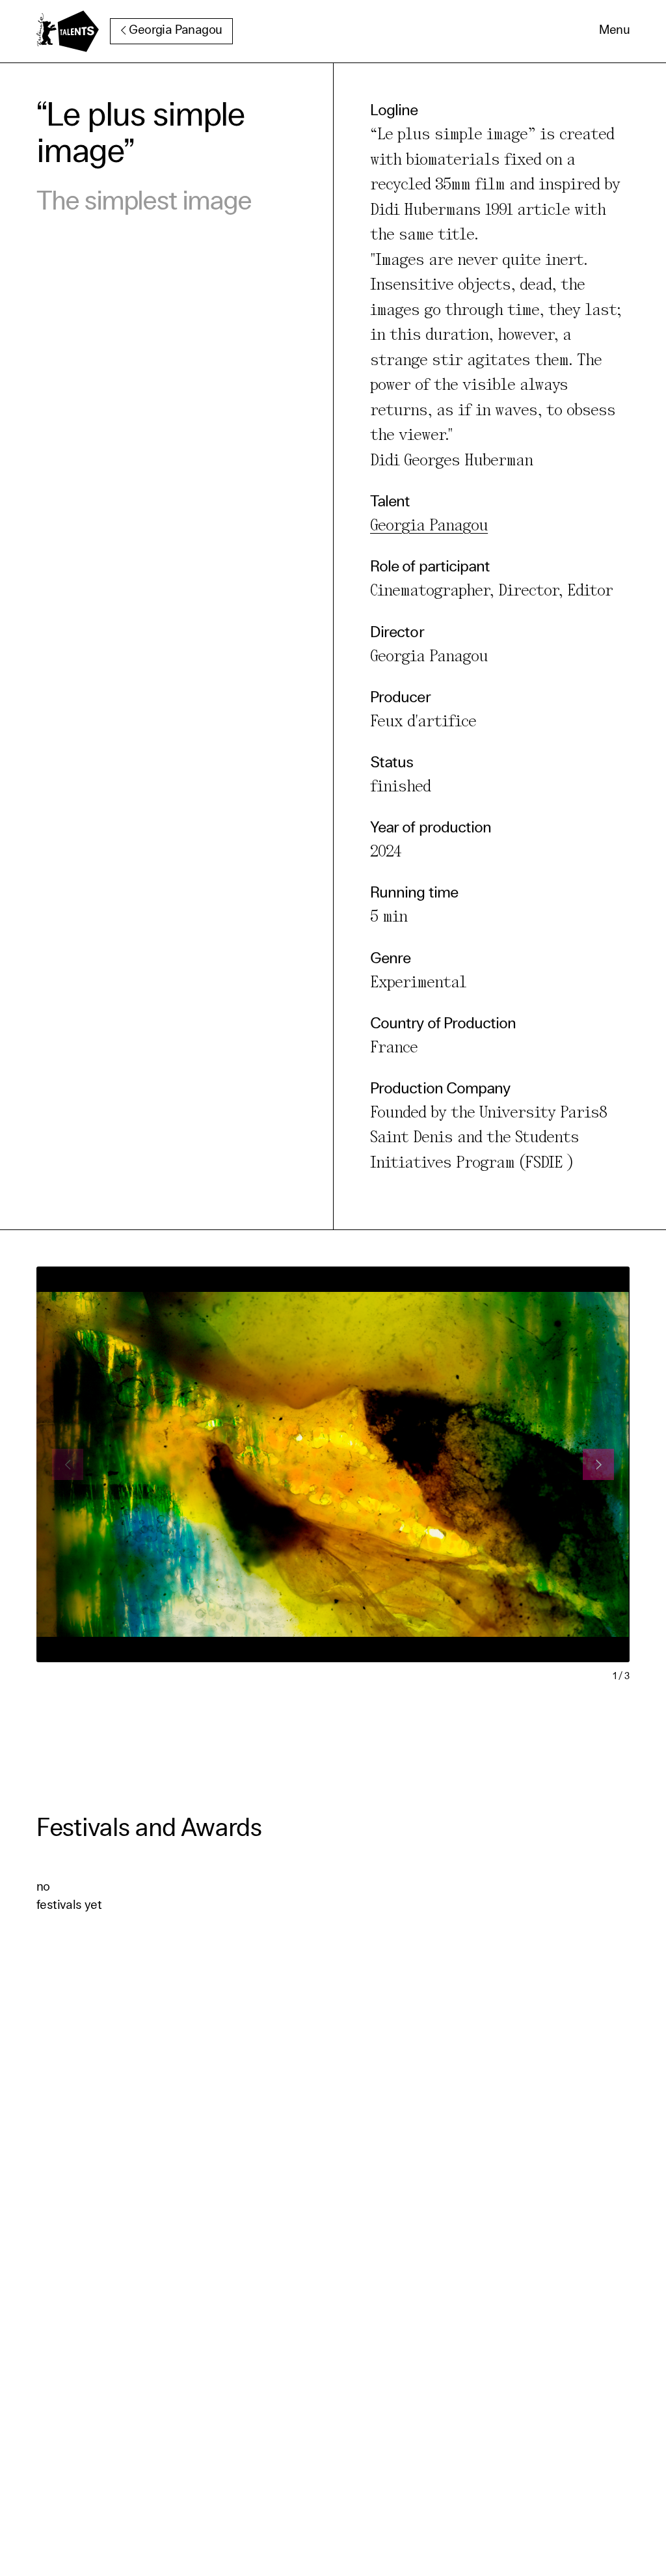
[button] (614, 31)
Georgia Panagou (175, 31)
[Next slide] (598, 1464)
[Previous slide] (68, 1464)
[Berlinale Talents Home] (68, 31)
